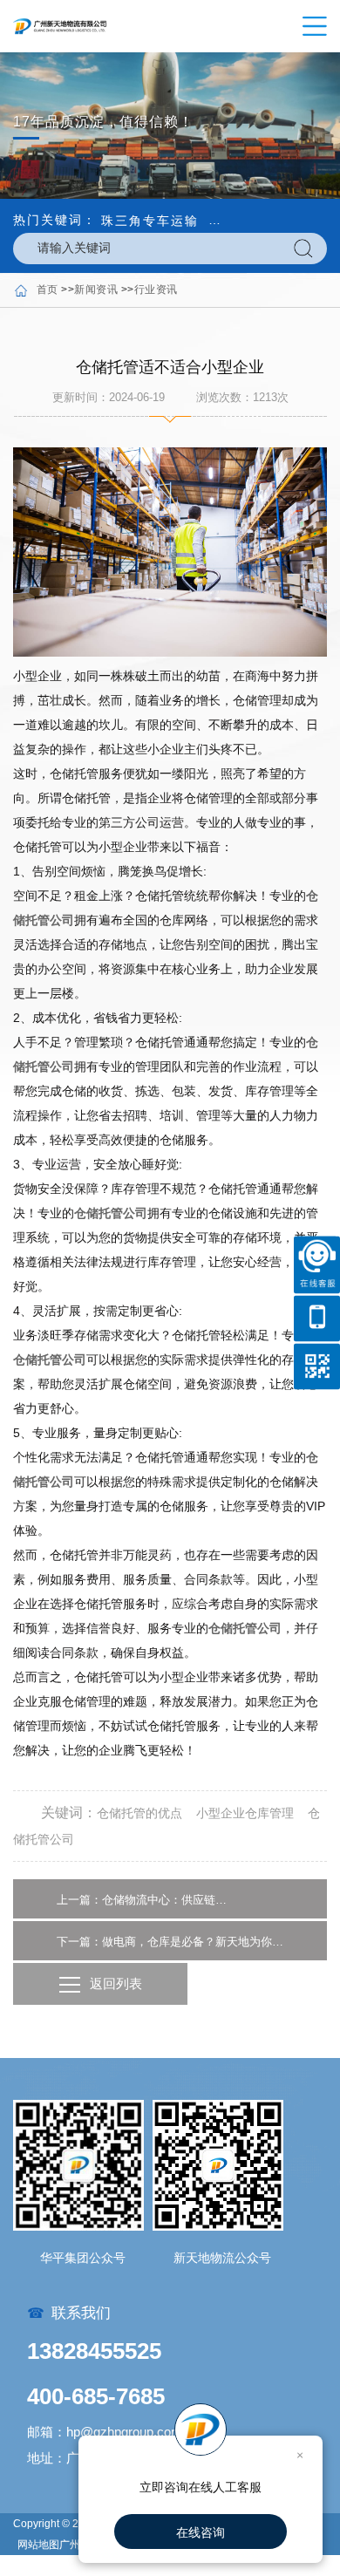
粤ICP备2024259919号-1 (77, 2566)
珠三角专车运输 (150, 221)
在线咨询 (201, 2532)
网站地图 (38, 2545)
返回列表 (116, 1983)
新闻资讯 (96, 290)
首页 (48, 290)
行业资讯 (156, 290)
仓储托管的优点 (139, 1813)
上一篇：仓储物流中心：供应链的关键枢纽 (144, 1900)
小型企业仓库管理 (245, 1813)
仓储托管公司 (111, 1213)
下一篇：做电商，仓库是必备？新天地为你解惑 (170, 1942)
